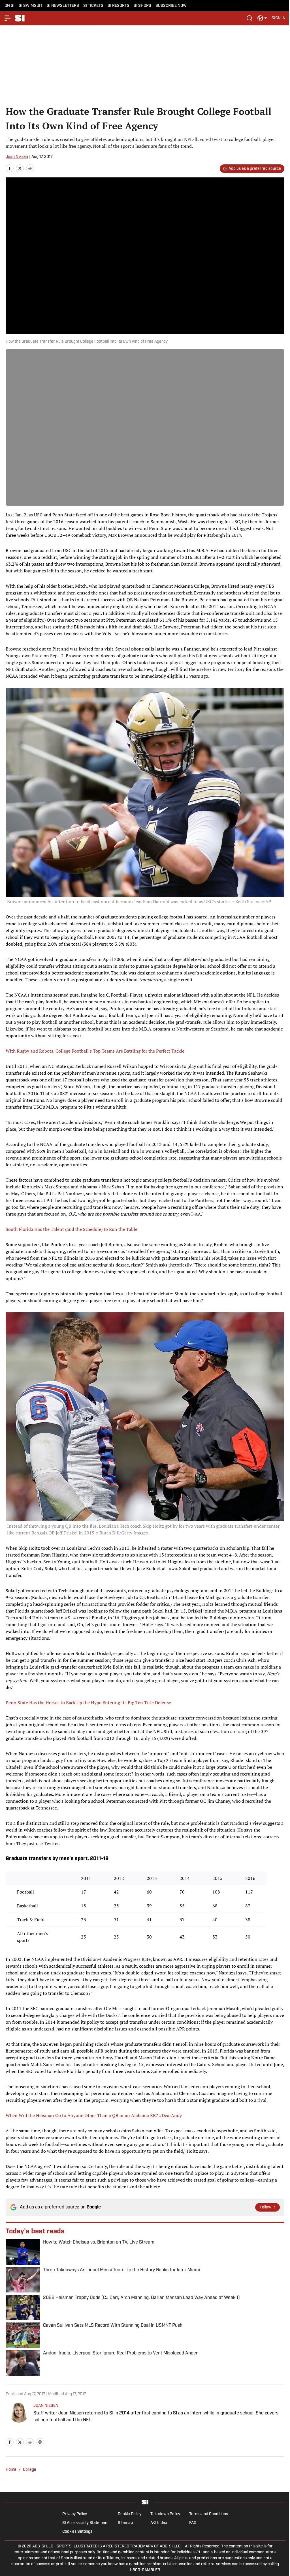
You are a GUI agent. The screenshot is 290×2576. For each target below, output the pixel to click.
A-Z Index (159, 2523)
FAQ (193, 2523)
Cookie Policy (130, 2514)
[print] (40, 2442)
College (30, 2470)
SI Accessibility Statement (86, 2523)
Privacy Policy (75, 2514)
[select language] (262, 18)
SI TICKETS (93, 6)
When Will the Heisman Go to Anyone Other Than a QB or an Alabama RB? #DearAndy (94, 2115)
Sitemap (125, 2523)
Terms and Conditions (209, 2514)
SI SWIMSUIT (31, 6)
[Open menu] (8, 18)
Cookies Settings (77, 2532)
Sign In (279, 18)
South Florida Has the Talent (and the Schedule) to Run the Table (72, 1229)
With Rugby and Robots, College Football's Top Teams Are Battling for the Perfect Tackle (95, 1051)
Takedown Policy (165, 2514)
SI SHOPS (142, 6)
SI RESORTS (119, 6)
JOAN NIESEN (46, 2406)
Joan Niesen (17, 157)
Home (11, 2470)
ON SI (9, 6)
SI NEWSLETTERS (63, 6)
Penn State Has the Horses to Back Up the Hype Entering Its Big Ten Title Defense (88, 1703)
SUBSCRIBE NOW (171, 6)
